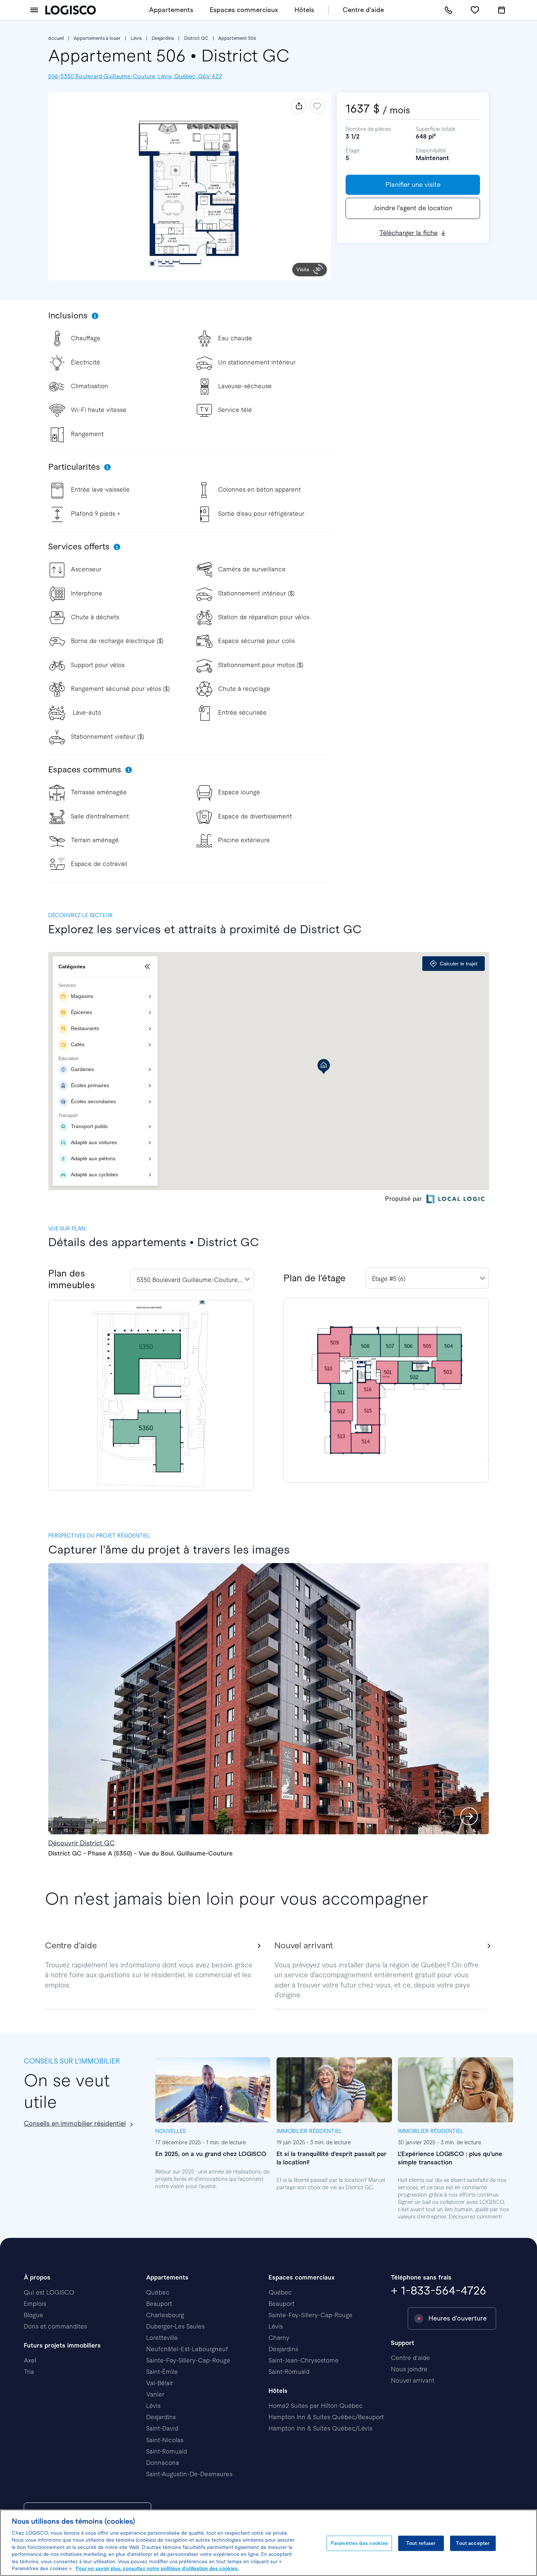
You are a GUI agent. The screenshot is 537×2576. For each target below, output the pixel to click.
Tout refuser (421, 2543)
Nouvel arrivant (413, 2381)
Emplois (35, 2304)
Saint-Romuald (167, 2452)
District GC (196, 38)
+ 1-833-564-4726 (439, 2291)
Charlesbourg (165, 2315)
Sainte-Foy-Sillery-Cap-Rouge (188, 2361)
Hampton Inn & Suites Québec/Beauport (326, 2417)
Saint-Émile (162, 2372)
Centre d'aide (363, 10)
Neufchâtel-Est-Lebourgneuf (187, 2349)
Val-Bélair (160, 2383)
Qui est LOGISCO (49, 2293)
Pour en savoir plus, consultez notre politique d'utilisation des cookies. (157, 2569)
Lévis (136, 38)
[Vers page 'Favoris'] (475, 10)
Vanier (155, 2395)
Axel (30, 2361)
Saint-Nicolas (165, 2440)
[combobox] (192, 1279)
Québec (158, 2293)
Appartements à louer (97, 38)
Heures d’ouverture (458, 2318)
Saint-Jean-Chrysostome (304, 2361)
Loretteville (162, 2338)
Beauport (159, 2304)
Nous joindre (409, 2369)
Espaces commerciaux (244, 10)
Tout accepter (473, 2543)
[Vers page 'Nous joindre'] (448, 10)
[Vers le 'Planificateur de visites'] (502, 10)
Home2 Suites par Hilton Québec (316, 2406)
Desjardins (163, 38)
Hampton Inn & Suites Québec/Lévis (320, 2429)
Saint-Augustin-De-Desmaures (189, 2474)
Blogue (33, 2315)
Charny (279, 2338)
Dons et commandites (55, 2327)
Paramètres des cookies (359, 2543)
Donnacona (163, 2463)
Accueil (56, 38)
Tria (29, 2372)
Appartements (171, 10)
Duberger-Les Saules (175, 2327)
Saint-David (162, 2429)
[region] (268, 2543)
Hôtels (304, 10)
